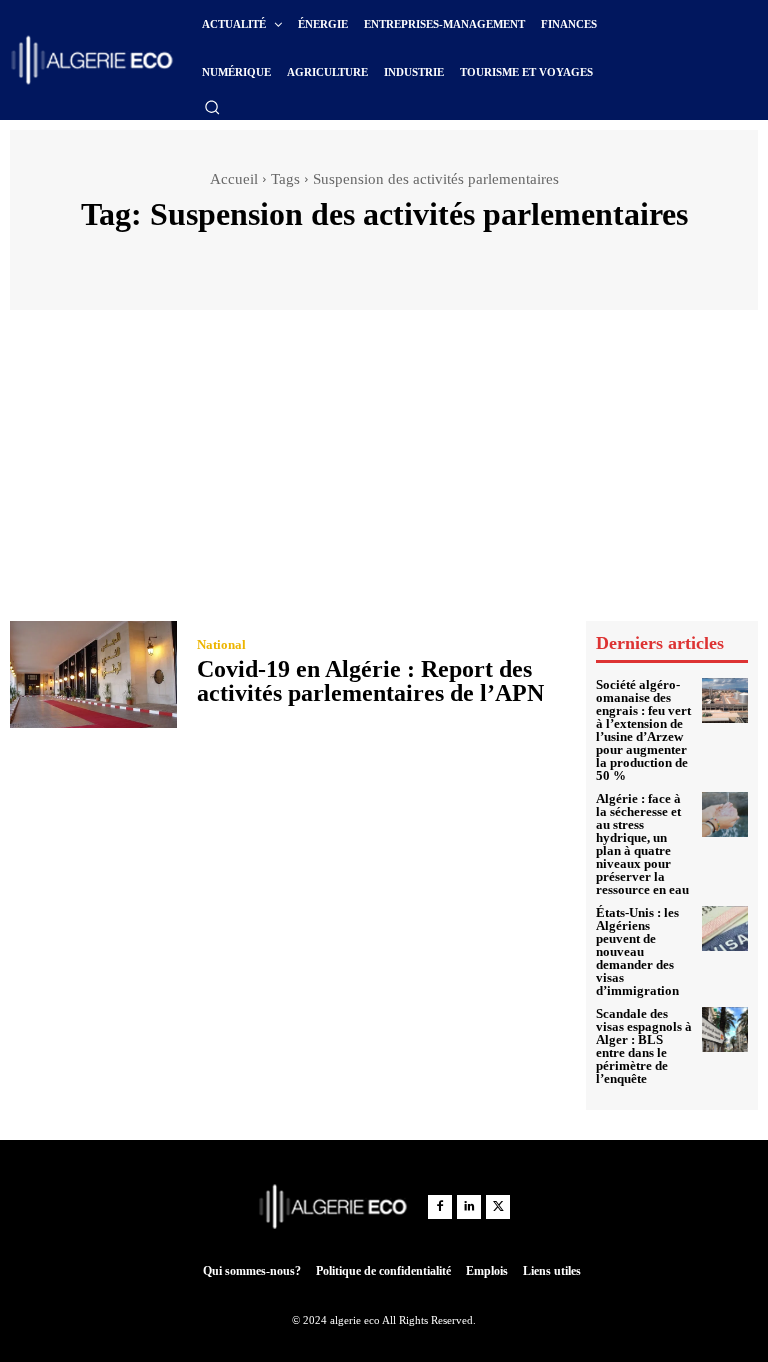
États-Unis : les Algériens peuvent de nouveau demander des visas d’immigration (637, 951)
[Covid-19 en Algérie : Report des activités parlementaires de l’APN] (93, 674)
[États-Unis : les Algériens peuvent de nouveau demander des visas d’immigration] (725, 929)
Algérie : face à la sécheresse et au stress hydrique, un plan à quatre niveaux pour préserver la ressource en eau (642, 844)
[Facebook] (440, 1207)
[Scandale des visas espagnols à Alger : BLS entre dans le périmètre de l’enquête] (725, 1030)
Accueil (234, 179)
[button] (212, 107)
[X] (498, 1207)
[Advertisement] (384, 470)
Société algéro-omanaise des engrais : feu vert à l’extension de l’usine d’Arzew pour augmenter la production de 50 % (643, 730)
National (221, 644)
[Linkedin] (469, 1207)
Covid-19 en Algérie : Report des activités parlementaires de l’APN (370, 681)
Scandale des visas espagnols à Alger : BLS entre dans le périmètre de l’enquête (644, 1046)
